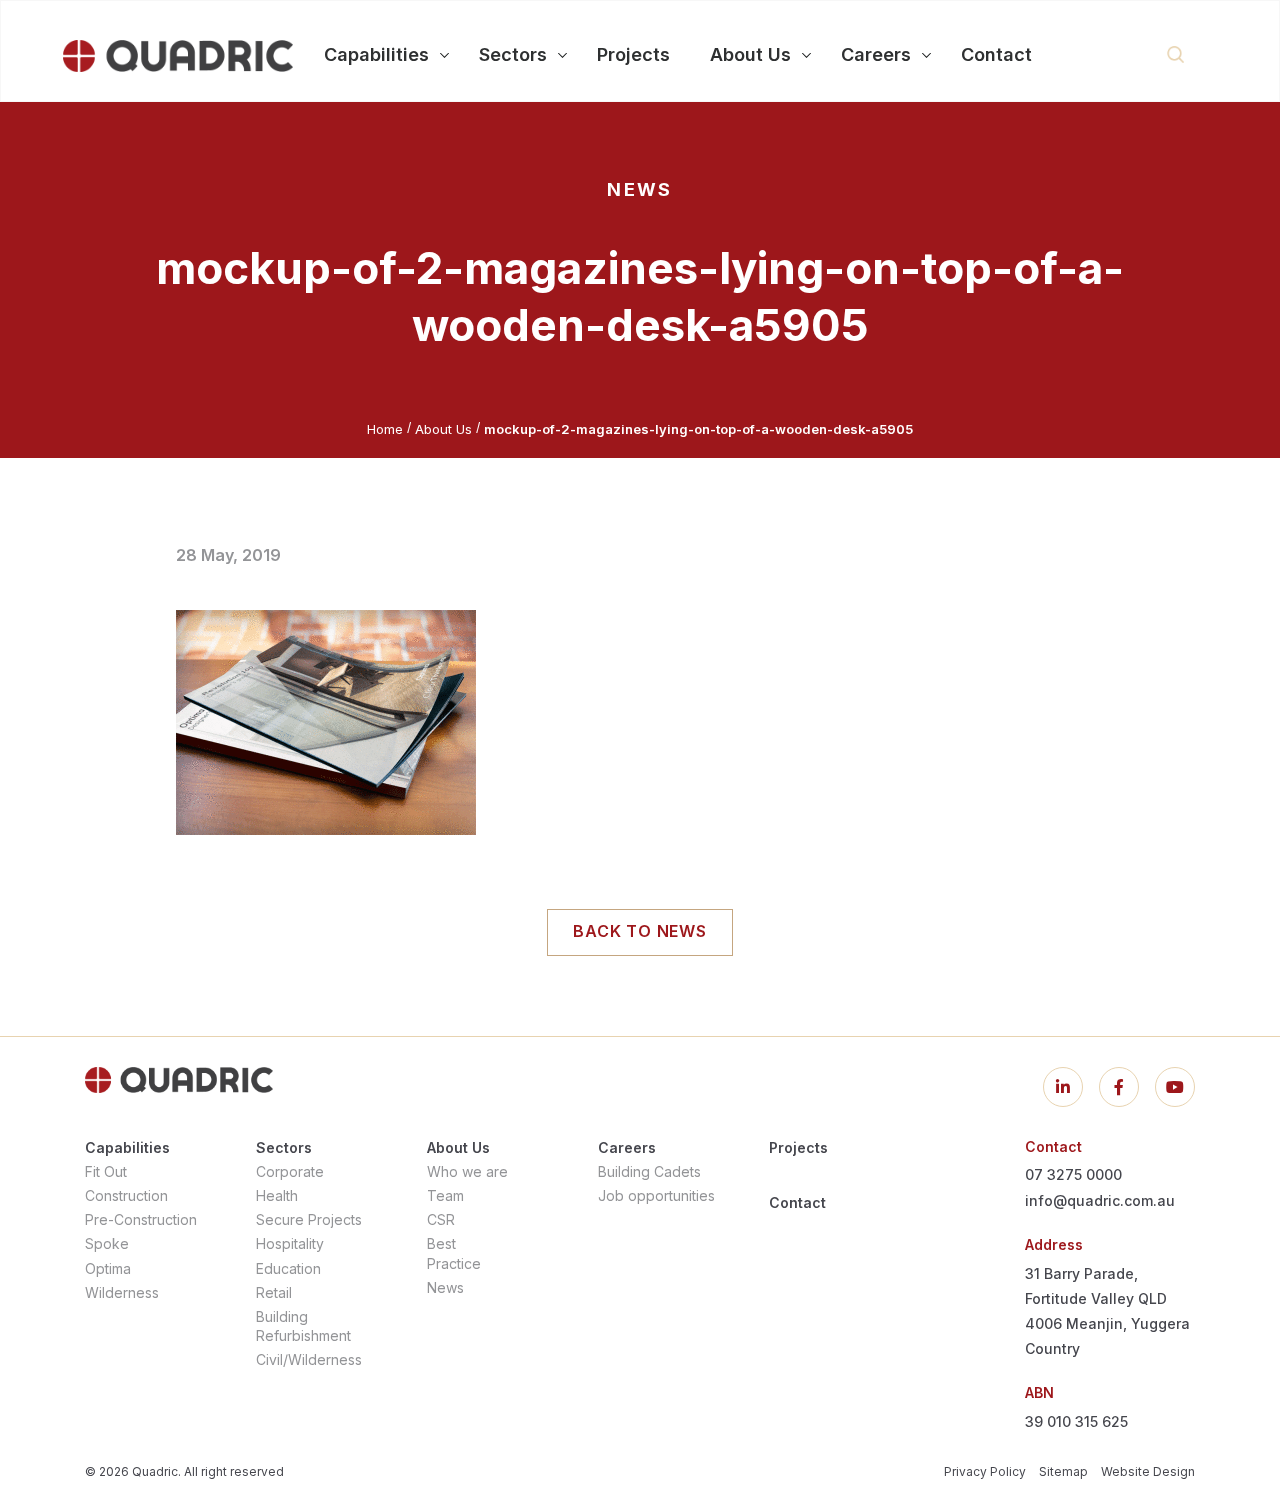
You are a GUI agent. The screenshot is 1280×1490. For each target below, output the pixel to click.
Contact (797, 1202)
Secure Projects (309, 1219)
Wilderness (122, 1292)
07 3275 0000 (1073, 1174)
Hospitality (290, 1243)
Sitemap (1063, 1471)
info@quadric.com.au (1100, 1200)
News (445, 1287)
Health (277, 1195)
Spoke (107, 1243)
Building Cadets (649, 1171)
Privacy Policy (985, 1471)
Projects (798, 1147)
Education (288, 1268)
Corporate (290, 1171)
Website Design (1148, 1471)
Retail (274, 1292)
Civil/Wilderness (309, 1359)
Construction (126, 1195)
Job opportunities (656, 1195)
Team (445, 1195)
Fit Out (106, 1171)
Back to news (640, 931)
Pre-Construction (141, 1219)
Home (385, 429)
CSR (441, 1219)
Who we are (467, 1171)
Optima (108, 1268)
